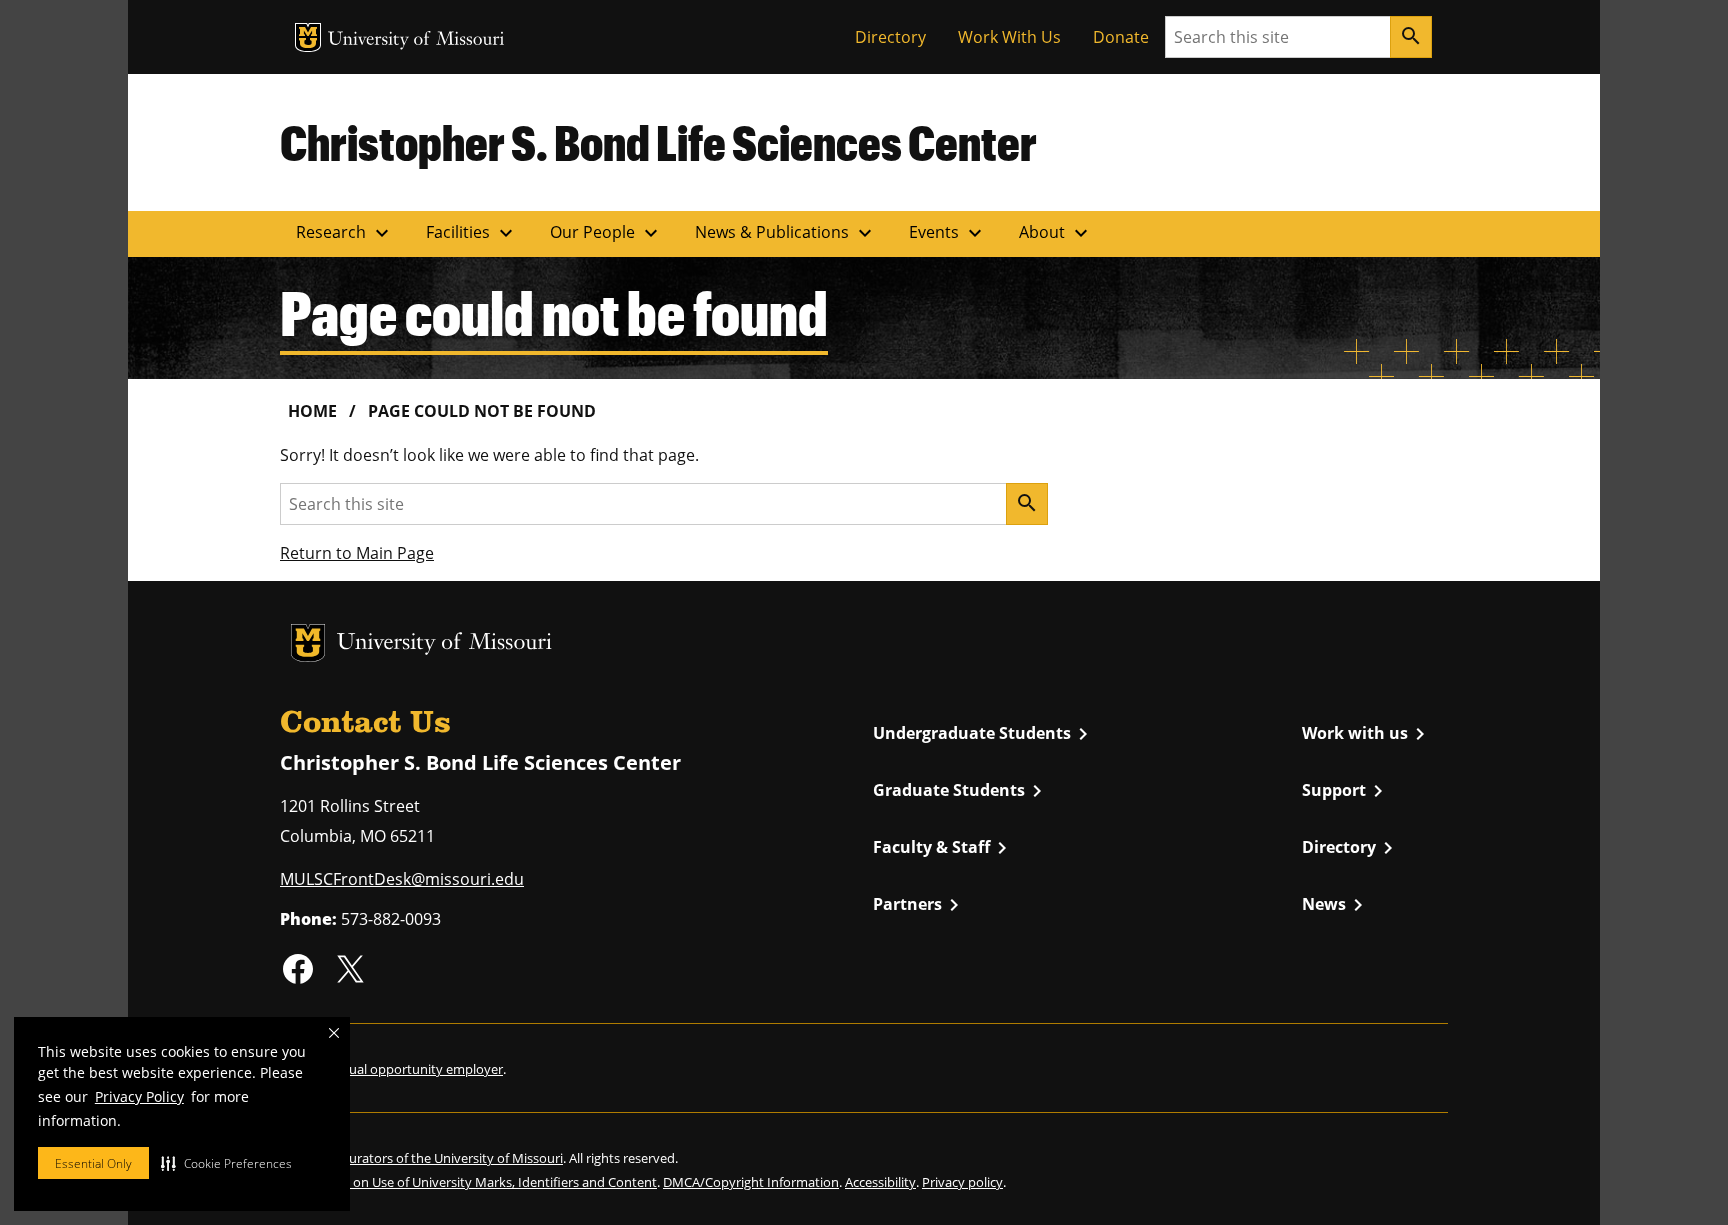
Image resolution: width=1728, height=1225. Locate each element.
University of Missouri (416, 40)
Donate (1121, 37)
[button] (226, 1163)
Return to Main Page (357, 553)
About (1056, 233)
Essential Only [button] (93, 1163)
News (1336, 905)
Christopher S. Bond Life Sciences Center (658, 142)
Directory (890, 37)
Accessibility (880, 1182)
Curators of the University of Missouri (452, 1158)
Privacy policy (962, 1182)
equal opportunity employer (418, 1069)
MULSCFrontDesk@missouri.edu (402, 879)
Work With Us (1009, 37)
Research (345, 233)
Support (1346, 791)
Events (948, 233)
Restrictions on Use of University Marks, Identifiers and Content (468, 1182)
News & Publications (786, 233)
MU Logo (308, 37)
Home (312, 411)
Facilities (472, 233)
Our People (606, 233)
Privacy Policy (139, 1096)
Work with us (1367, 734)
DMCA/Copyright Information (751, 1182)
